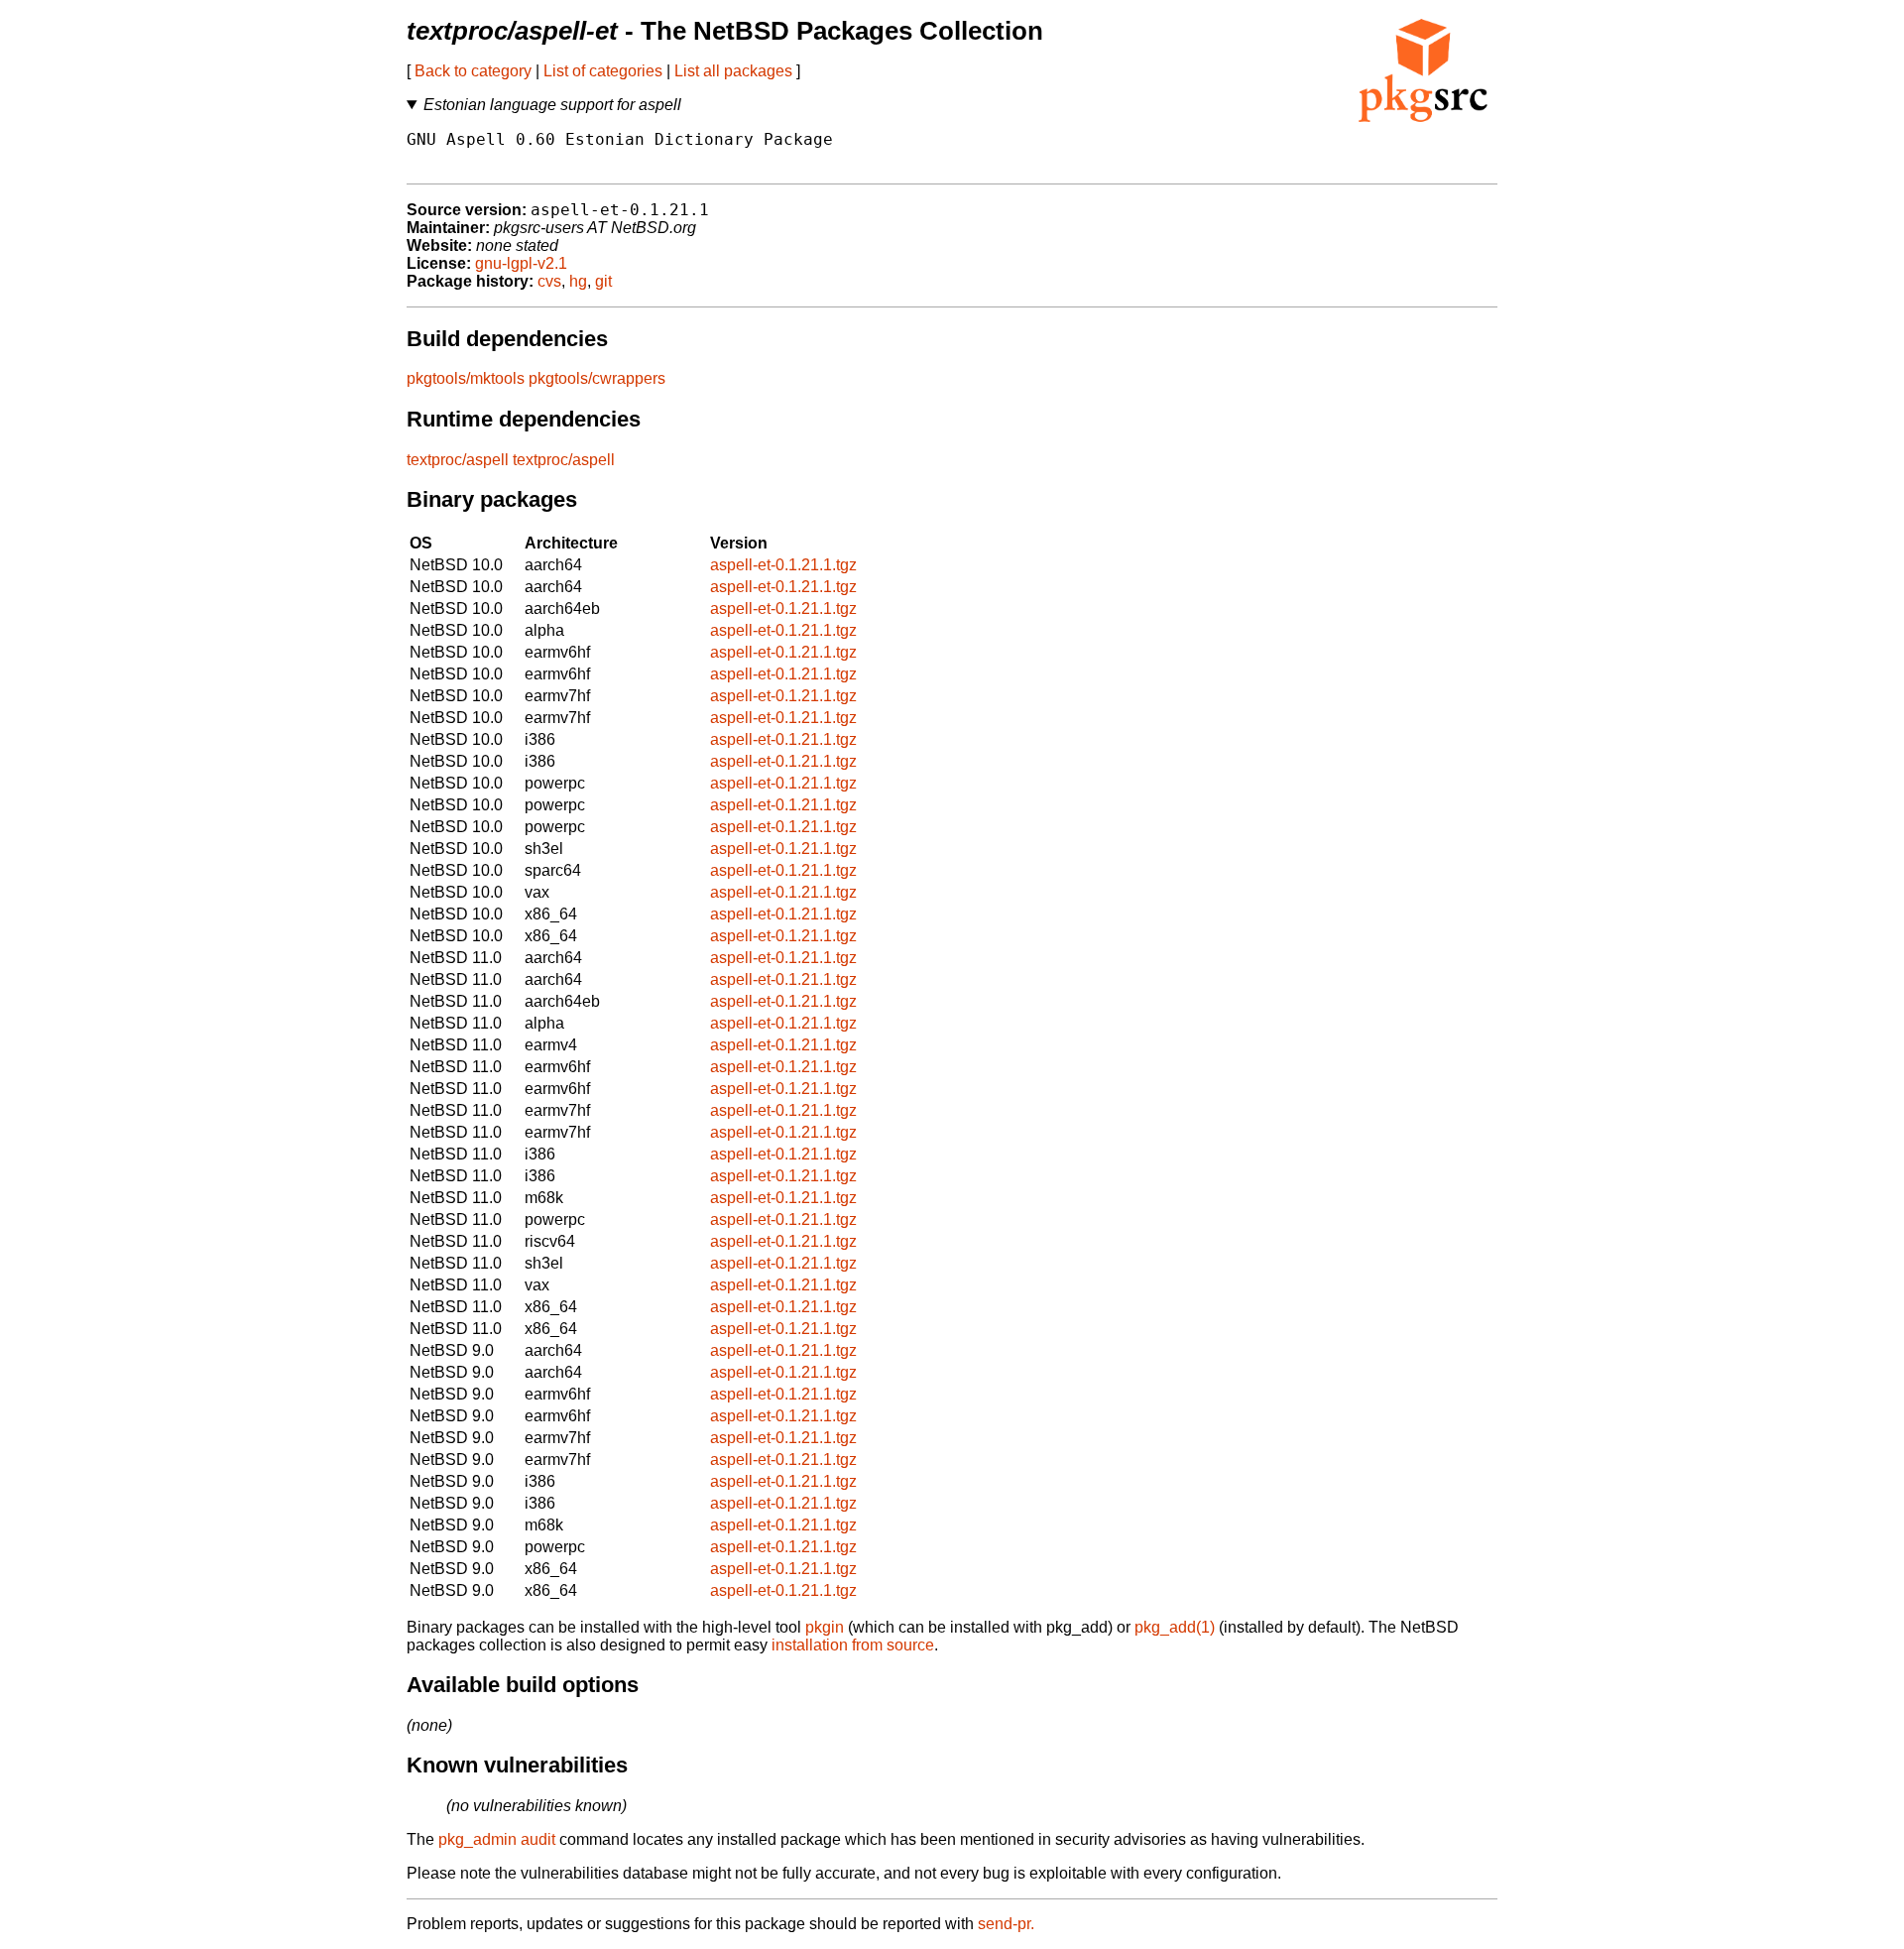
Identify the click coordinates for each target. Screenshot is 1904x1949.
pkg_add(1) (1175, 1627)
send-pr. (1006, 1924)
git (603, 281)
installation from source (853, 1645)
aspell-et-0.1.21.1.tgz (783, 565)
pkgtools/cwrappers (597, 378)
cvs (549, 281)
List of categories (603, 71)
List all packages (733, 71)
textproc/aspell (458, 460)
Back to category (473, 71)
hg (578, 281)
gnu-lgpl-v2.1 (521, 263)
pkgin (825, 1627)
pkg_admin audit (497, 1839)
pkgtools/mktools (466, 378)
